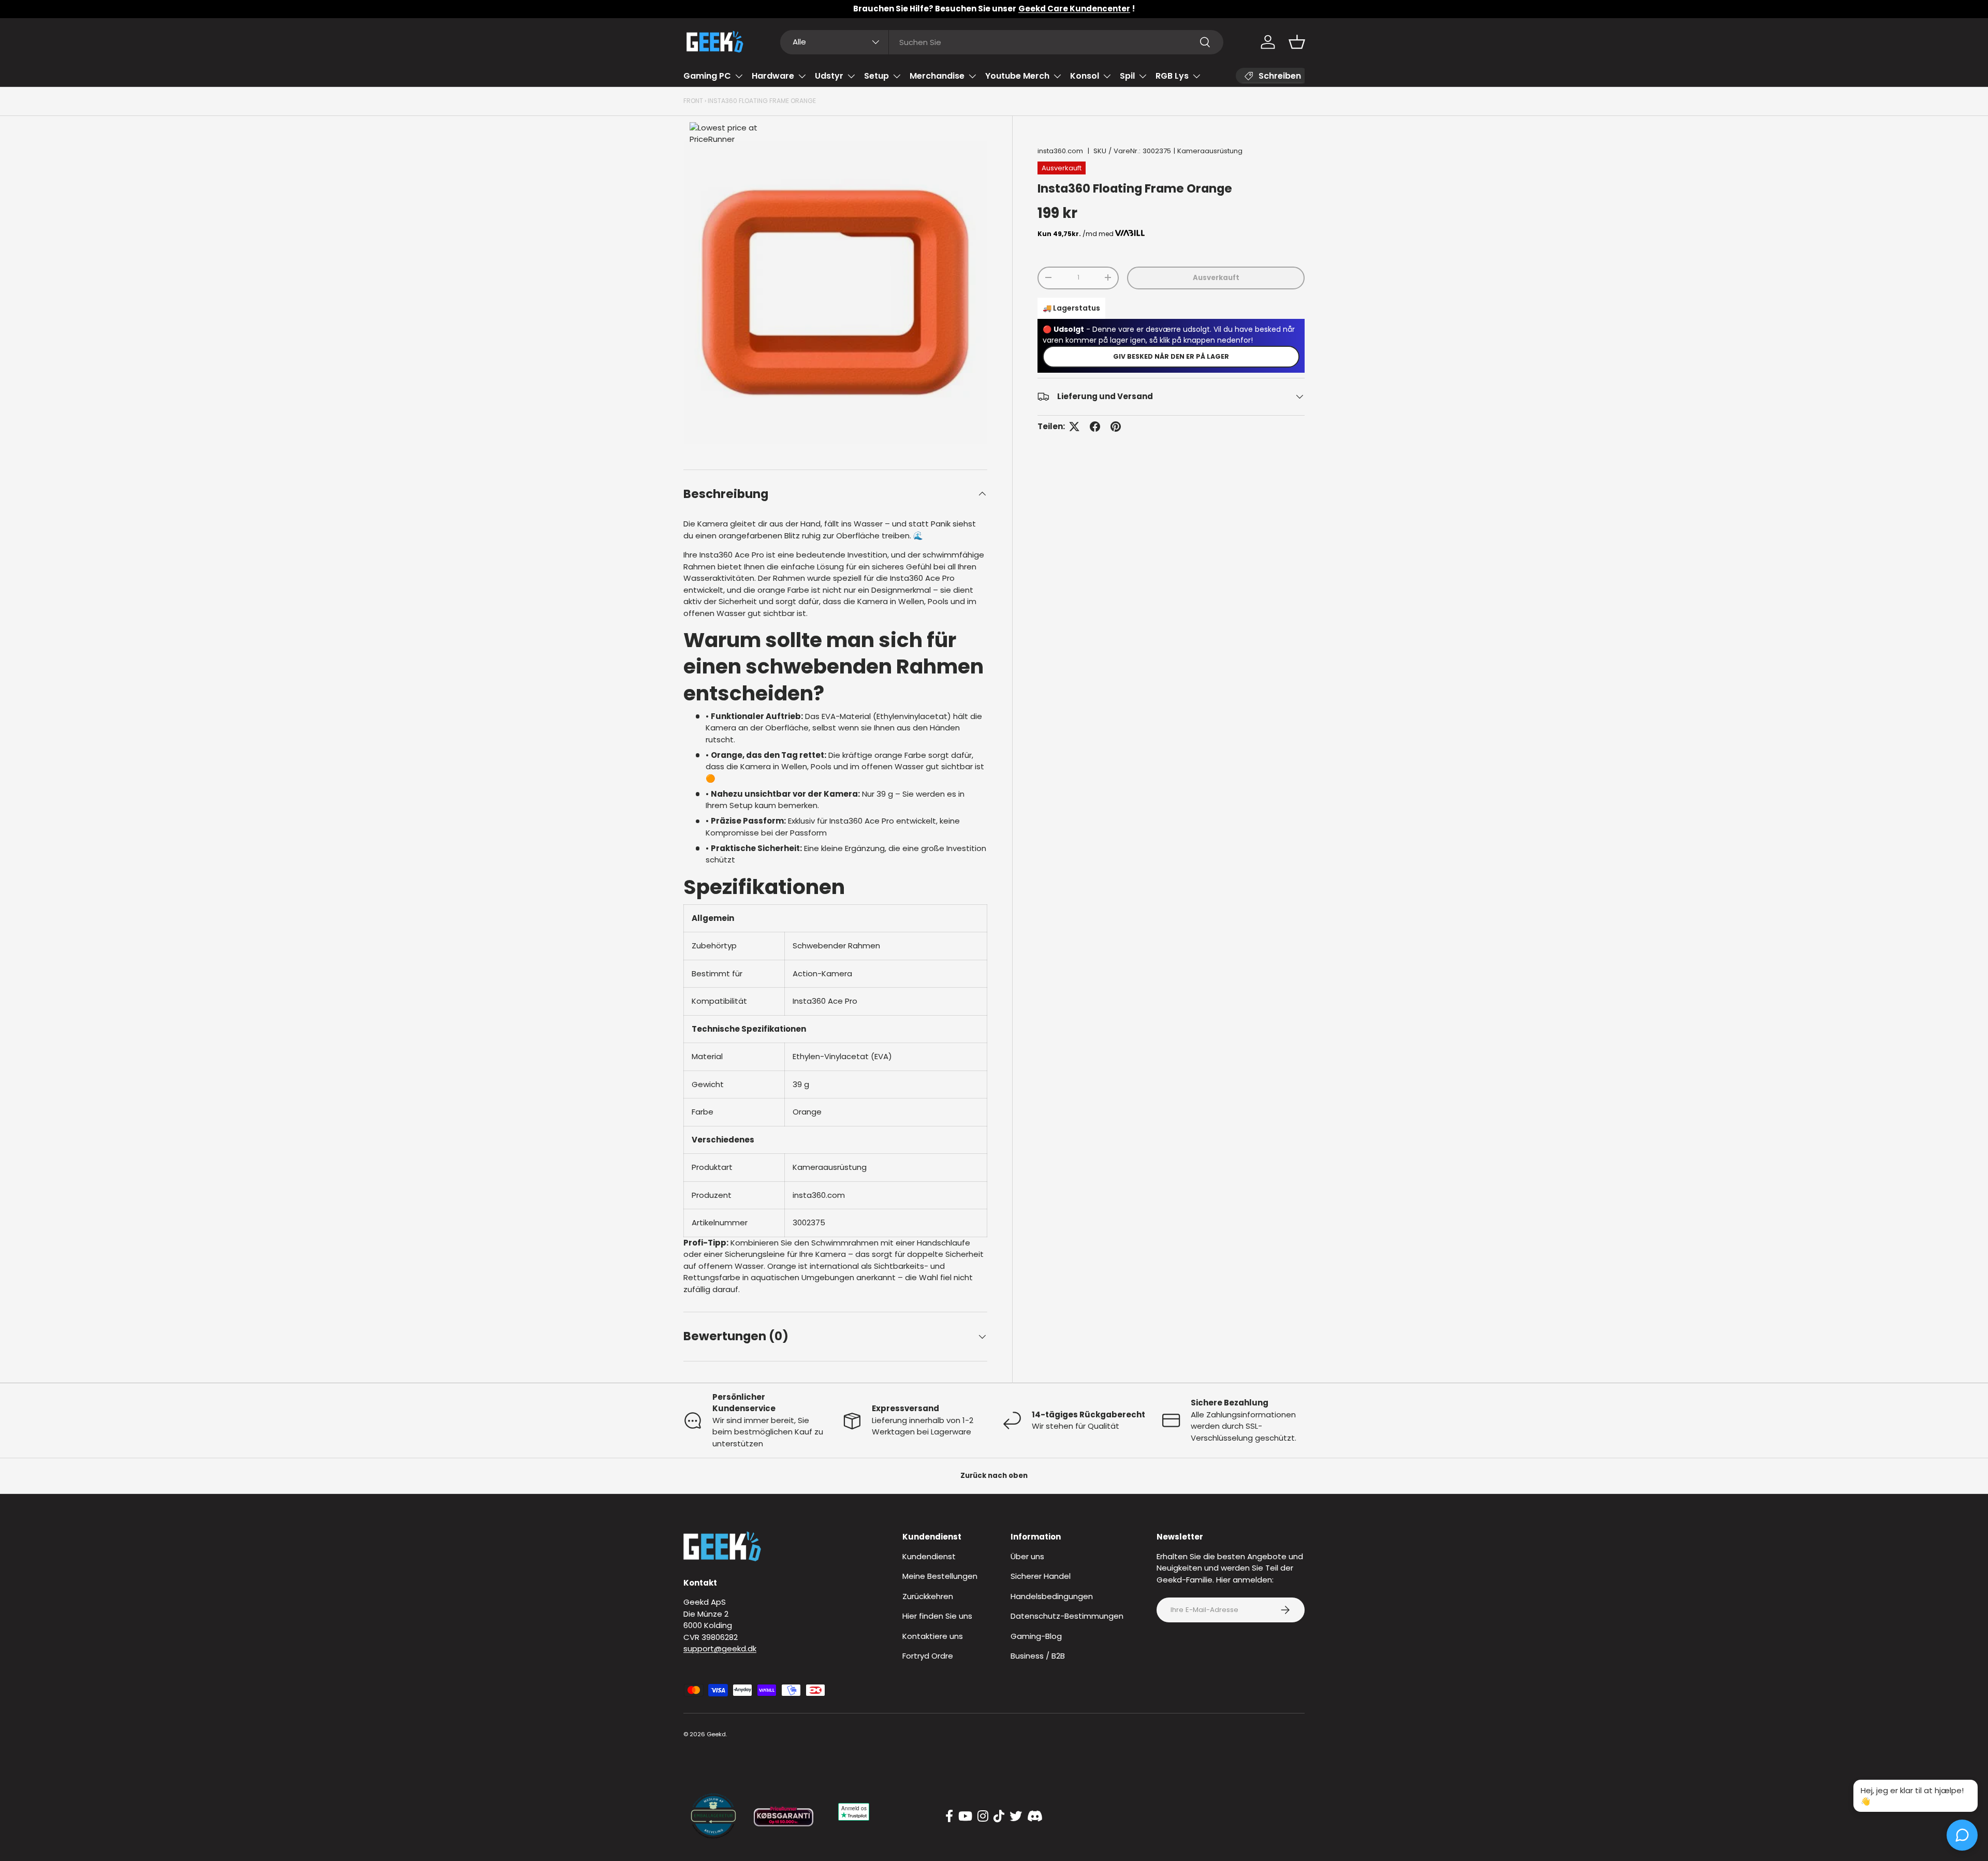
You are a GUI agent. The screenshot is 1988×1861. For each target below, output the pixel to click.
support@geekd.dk (720, 1648)
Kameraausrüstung (1210, 151)
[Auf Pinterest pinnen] (1116, 427)
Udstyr (829, 76)
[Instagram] (983, 1816)
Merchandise (937, 76)
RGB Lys (1172, 76)
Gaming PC (707, 76)
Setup (876, 76)
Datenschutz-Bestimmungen (1067, 1616)
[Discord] (1035, 1816)
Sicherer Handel (1041, 1576)
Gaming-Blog (1036, 1636)
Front (693, 101)
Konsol (1085, 76)
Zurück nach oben (994, 1476)
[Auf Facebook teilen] (1095, 427)
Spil (1127, 76)
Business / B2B (1038, 1656)
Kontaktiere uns (933, 1636)
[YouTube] (965, 1816)
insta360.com (1060, 151)
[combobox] (1002, 42)
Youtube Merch (1017, 76)
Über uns (1027, 1556)
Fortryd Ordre (928, 1656)
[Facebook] (949, 1816)
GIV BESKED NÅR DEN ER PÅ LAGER (1171, 356)
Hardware (773, 76)
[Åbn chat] (1962, 1835)
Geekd (716, 1734)
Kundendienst (929, 1556)
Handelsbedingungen (1052, 1596)
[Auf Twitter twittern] (1074, 427)
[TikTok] (999, 1816)
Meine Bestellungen (940, 1576)
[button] (1297, 42)
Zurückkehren (928, 1596)
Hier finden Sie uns (937, 1616)
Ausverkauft (1216, 277)
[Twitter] (1016, 1816)
